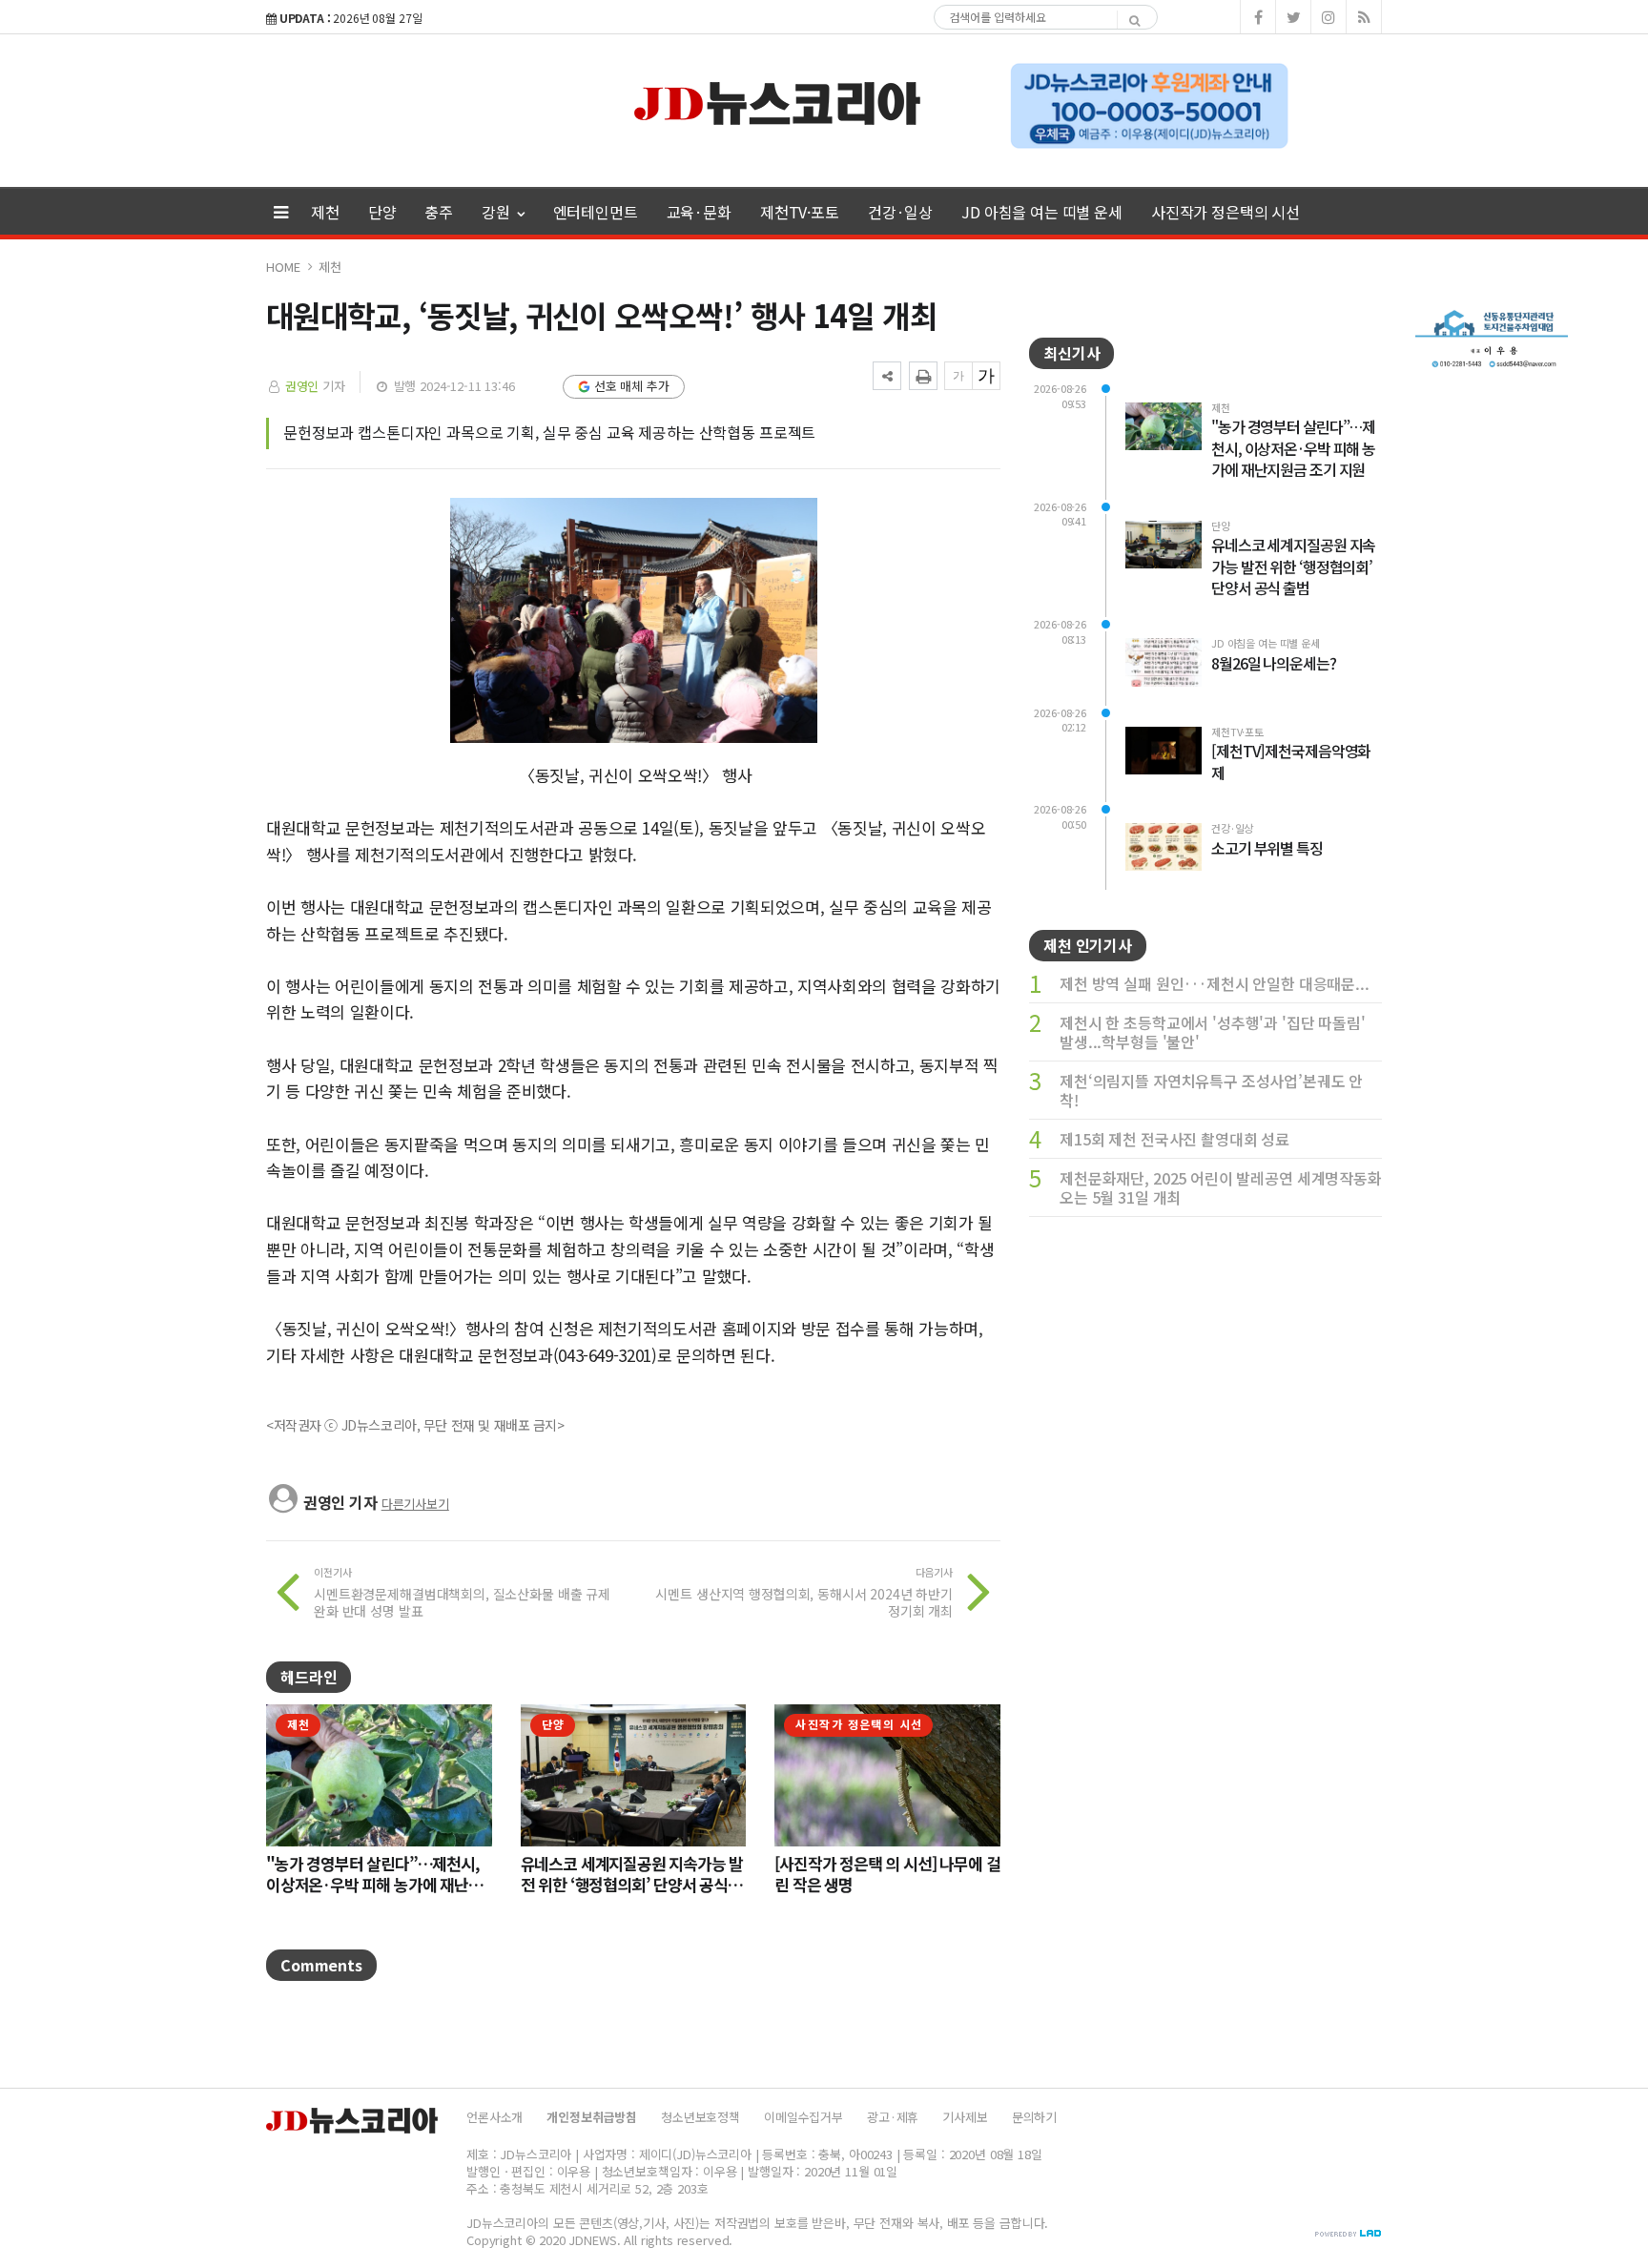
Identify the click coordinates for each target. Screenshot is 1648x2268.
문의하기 (1034, 2117)
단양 (382, 212)
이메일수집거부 (803, 2117)
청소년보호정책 (700, 2117)
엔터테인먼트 (596, 212)
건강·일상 (900, 212)
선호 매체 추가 (632, 386)
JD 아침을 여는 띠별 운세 (1042, 212)
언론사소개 (494, 2117)
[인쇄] (923, 376)
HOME (283, 267)
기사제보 (965, 2117)
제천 (325, 212)
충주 (439, 212)
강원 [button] (498, 212)
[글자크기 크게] (986, 376)
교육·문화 (699, 212)
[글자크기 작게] (958, 376)
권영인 (302, 386)
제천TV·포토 (800, 212)
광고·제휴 (893, 2117)
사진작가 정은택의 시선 (1226, 212)
